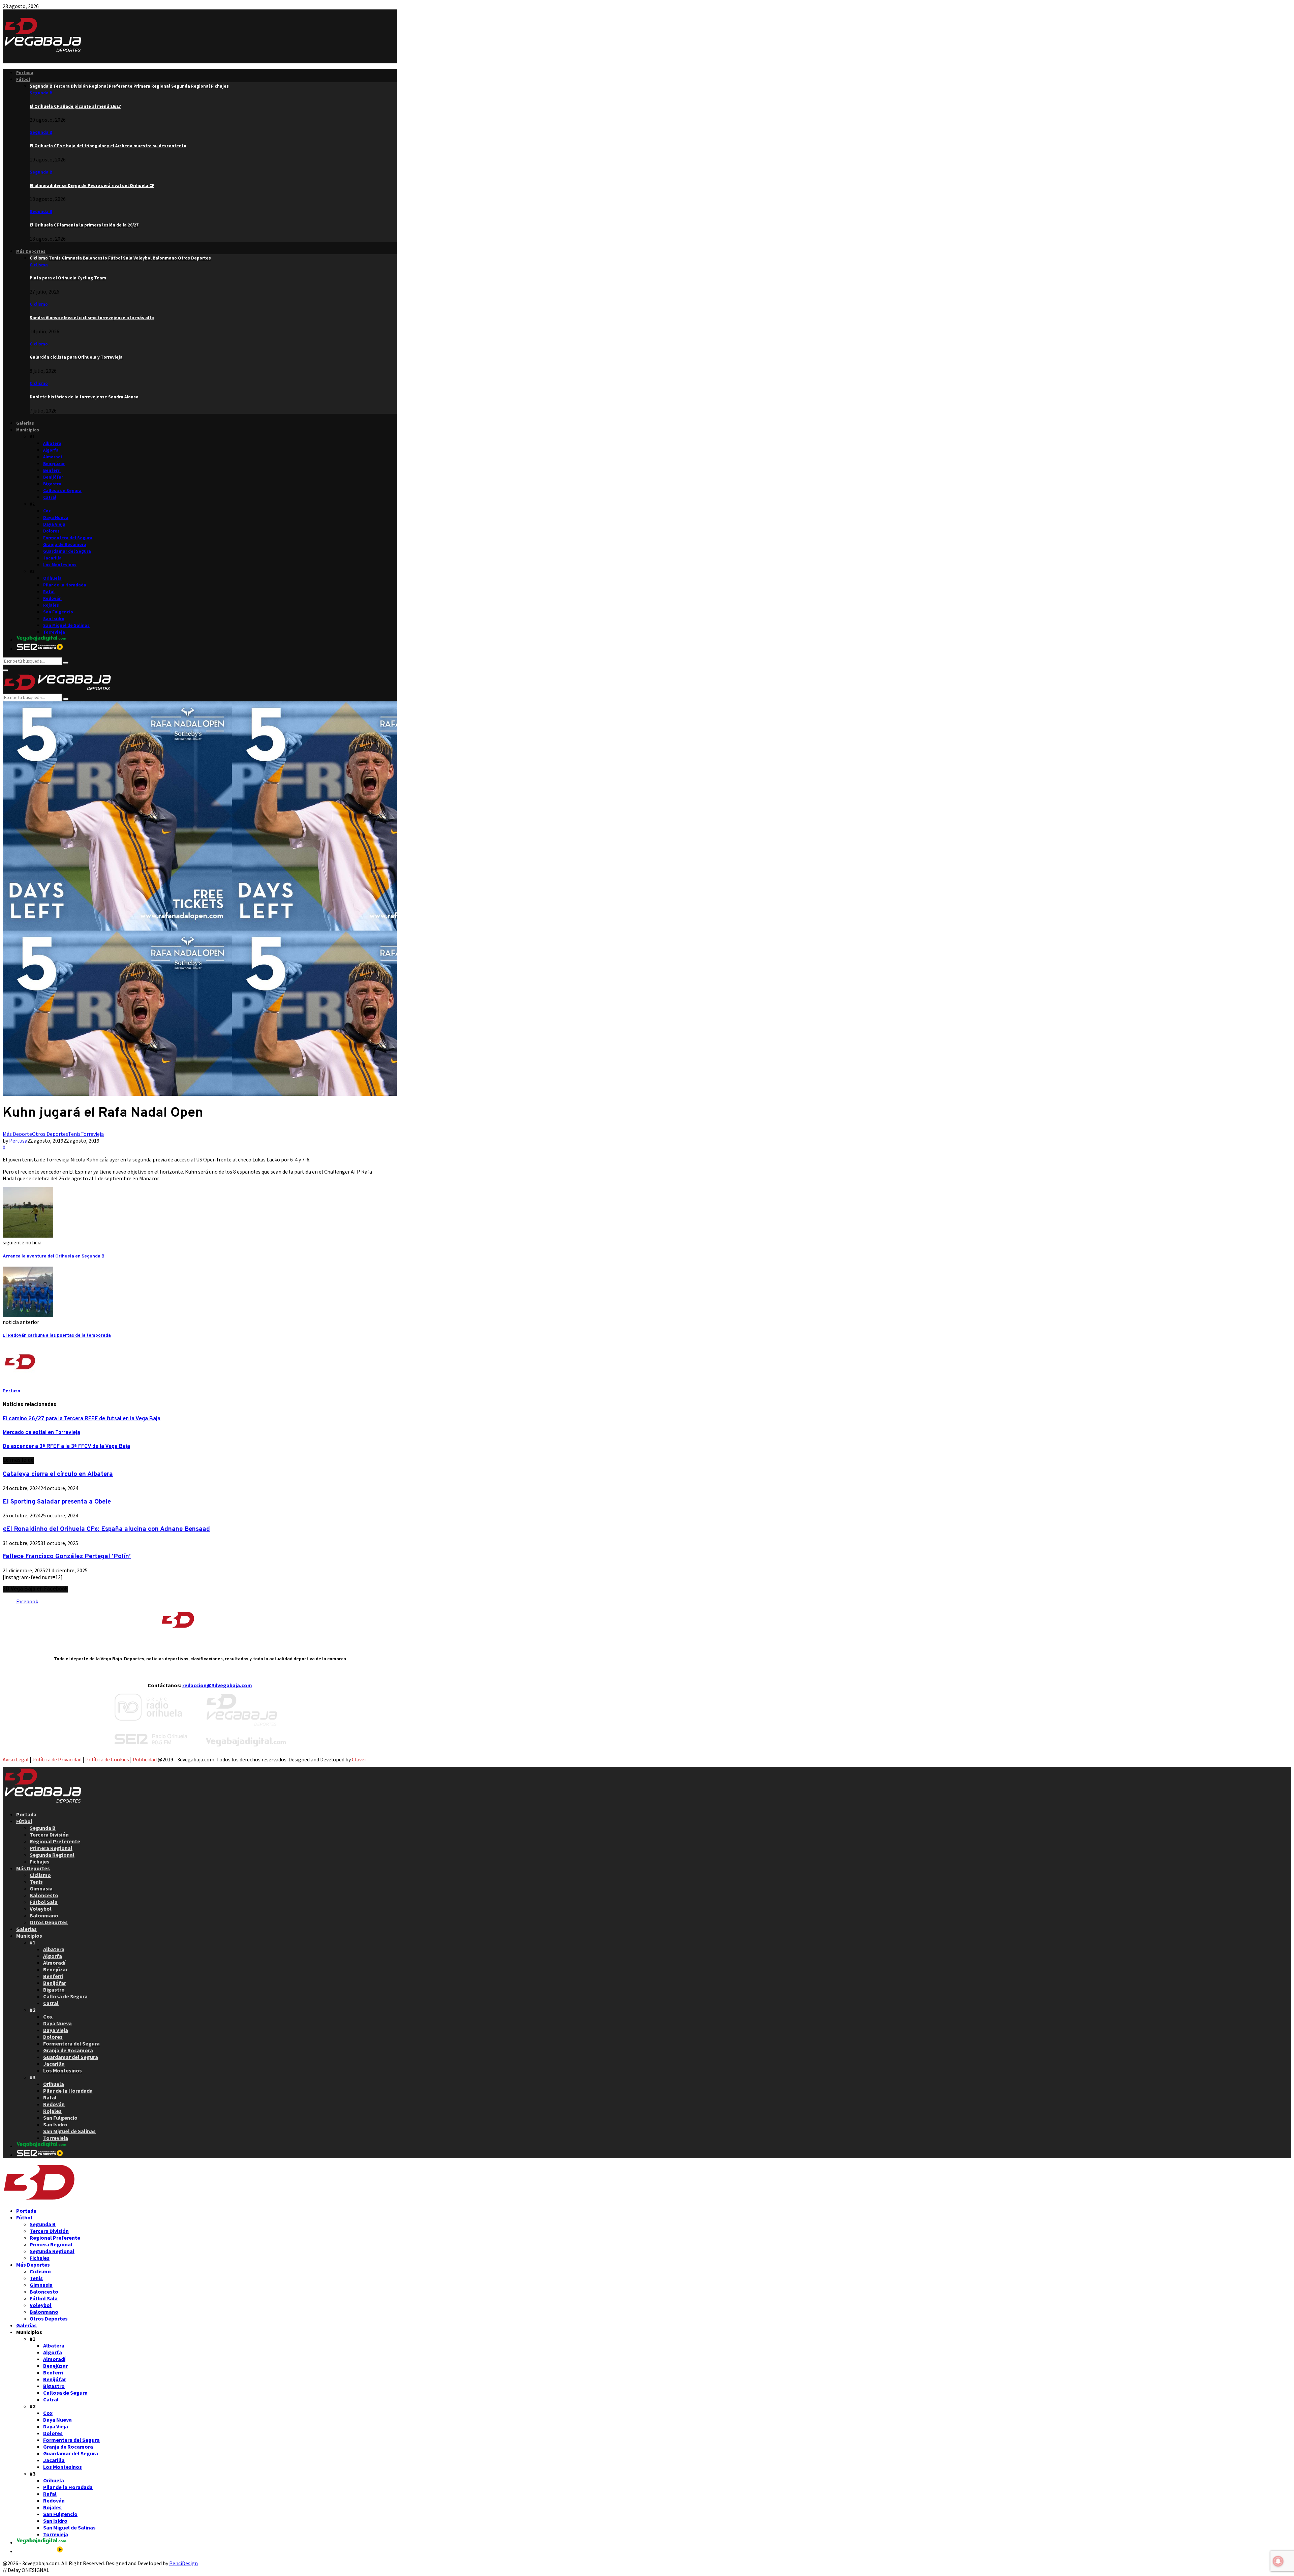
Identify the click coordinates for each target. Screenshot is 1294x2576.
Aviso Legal (16, 1759)
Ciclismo (39, 265)
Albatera (52, 443)
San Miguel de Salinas (66, 625)
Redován (52, 598)
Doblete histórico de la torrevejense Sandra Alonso (84, 397)
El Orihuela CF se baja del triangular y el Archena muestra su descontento (108, 146)
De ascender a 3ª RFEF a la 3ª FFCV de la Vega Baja (66, 1447)
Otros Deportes (50, 1134)
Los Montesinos (60, 565)
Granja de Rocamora (65, 544)
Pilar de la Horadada (65, 585)
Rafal (49, 592)
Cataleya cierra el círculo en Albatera (58, 1474)
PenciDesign (183, 2563)
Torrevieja (54, 632)
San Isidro (54, 619)
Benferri (52, 470)
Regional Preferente (55, 1841)
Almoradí (53, 457)
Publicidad (145, 1759)
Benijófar (53, 477)
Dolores (51, 531)
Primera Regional (51, 1848)
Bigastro (52, 484)
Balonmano (44, 1915)
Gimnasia (41, 1888)
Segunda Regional (52, 1855)
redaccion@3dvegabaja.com (217, 1685)
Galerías (25, 423)
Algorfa (51, 450)
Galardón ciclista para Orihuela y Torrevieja (76, 357)
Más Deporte (17, 1134)
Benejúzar (54, 464)
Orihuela (52, 578)
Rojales (51, 605)
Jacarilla (52, 558)
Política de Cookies (107, 1759)
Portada (25, 73)
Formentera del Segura (68, 538)
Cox (47, 511)
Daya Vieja (54, 524)
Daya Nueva (56, 518)
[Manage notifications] (1278, 2561)
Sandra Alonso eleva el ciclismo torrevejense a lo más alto (92, 318)
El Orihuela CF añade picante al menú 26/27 (75, 106)
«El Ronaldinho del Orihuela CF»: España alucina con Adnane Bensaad (106, 1529)
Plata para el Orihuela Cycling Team (68, 278)
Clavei (359, 1759)
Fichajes (40, 1861)
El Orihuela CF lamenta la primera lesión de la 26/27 (84, 225)
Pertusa (18, 1141)
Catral (50, 497)
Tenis (74, 1134)
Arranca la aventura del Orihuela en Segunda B (54, 1256)
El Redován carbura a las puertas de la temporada (57, 1336)
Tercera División (49, 1835)
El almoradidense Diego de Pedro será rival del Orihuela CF (92, 186)
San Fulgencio (58, 612)
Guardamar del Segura (67, 551)
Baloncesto (44, 1895)
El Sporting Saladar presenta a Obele (57, 1502)
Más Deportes (31, 251)
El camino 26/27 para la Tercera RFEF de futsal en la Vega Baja (82, 1419)
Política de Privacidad (57, 1759)
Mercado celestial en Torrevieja (41, 1433)
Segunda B (41, 93)
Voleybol (41, 1909)
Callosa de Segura (62, 491)
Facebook (27, 1601)
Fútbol (23, 79)
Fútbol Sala (44, 1902)
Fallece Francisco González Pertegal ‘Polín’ (67, 1556)
